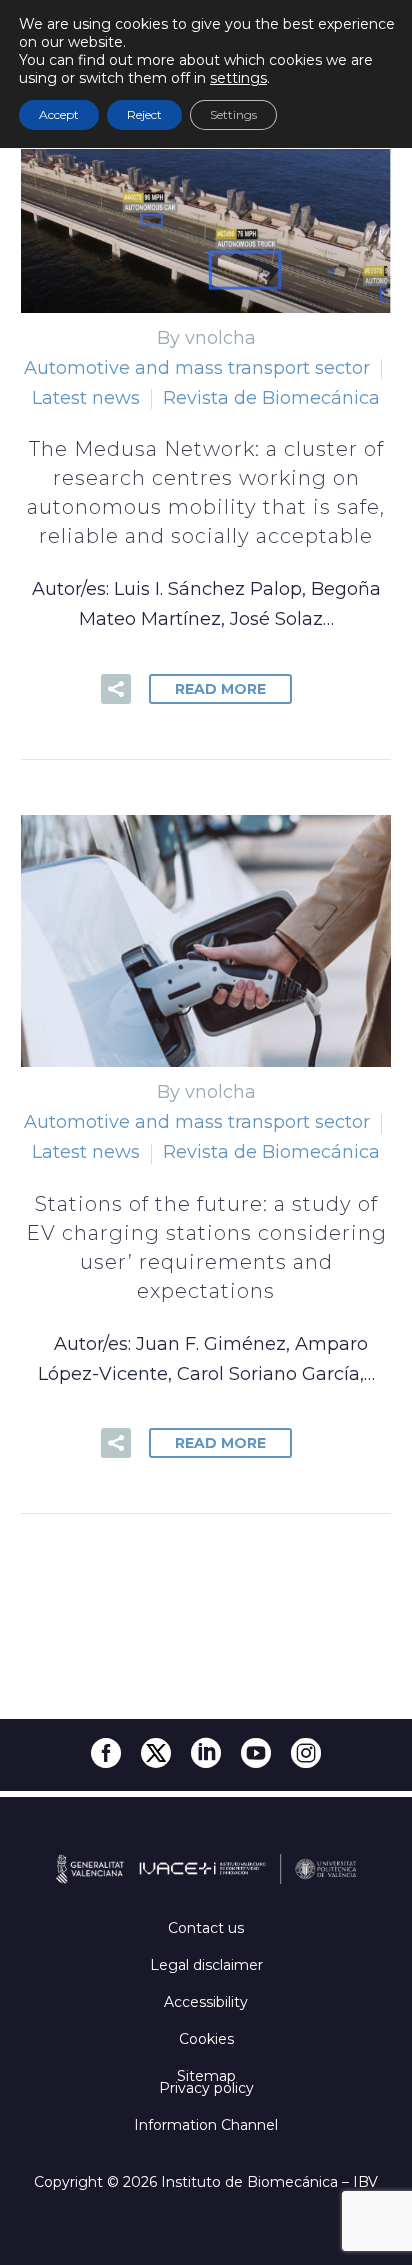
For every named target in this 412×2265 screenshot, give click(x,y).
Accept (59, 114)
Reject (144, 114)
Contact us (206, 1928)
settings (238, 78)
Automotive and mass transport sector (197, 368)
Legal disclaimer (206, 1965)
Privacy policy (206, 2088)
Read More (220, 689)
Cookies (206, 2039)
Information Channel (206, 2125)
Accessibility (206, 2002)
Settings (233, 114)
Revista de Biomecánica (271, 398)
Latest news (86, 398)
